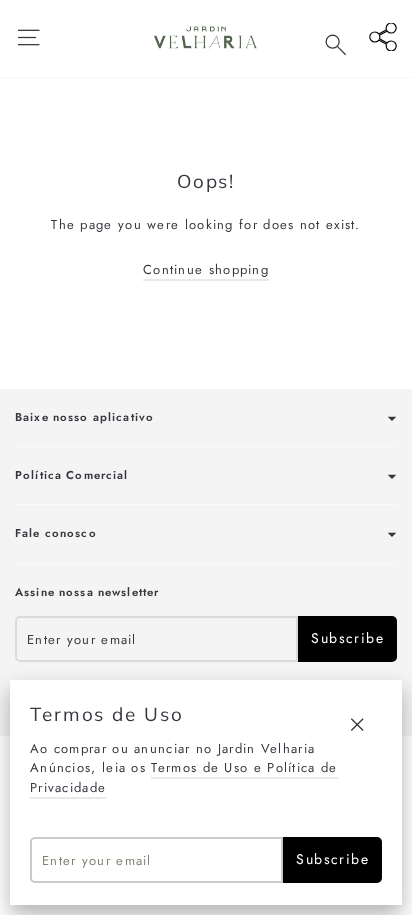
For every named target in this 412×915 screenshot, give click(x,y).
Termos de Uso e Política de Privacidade (184, 777)
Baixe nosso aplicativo (84, 417)
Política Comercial (72, 475)
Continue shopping (206, 269)
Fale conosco (56, 533)
